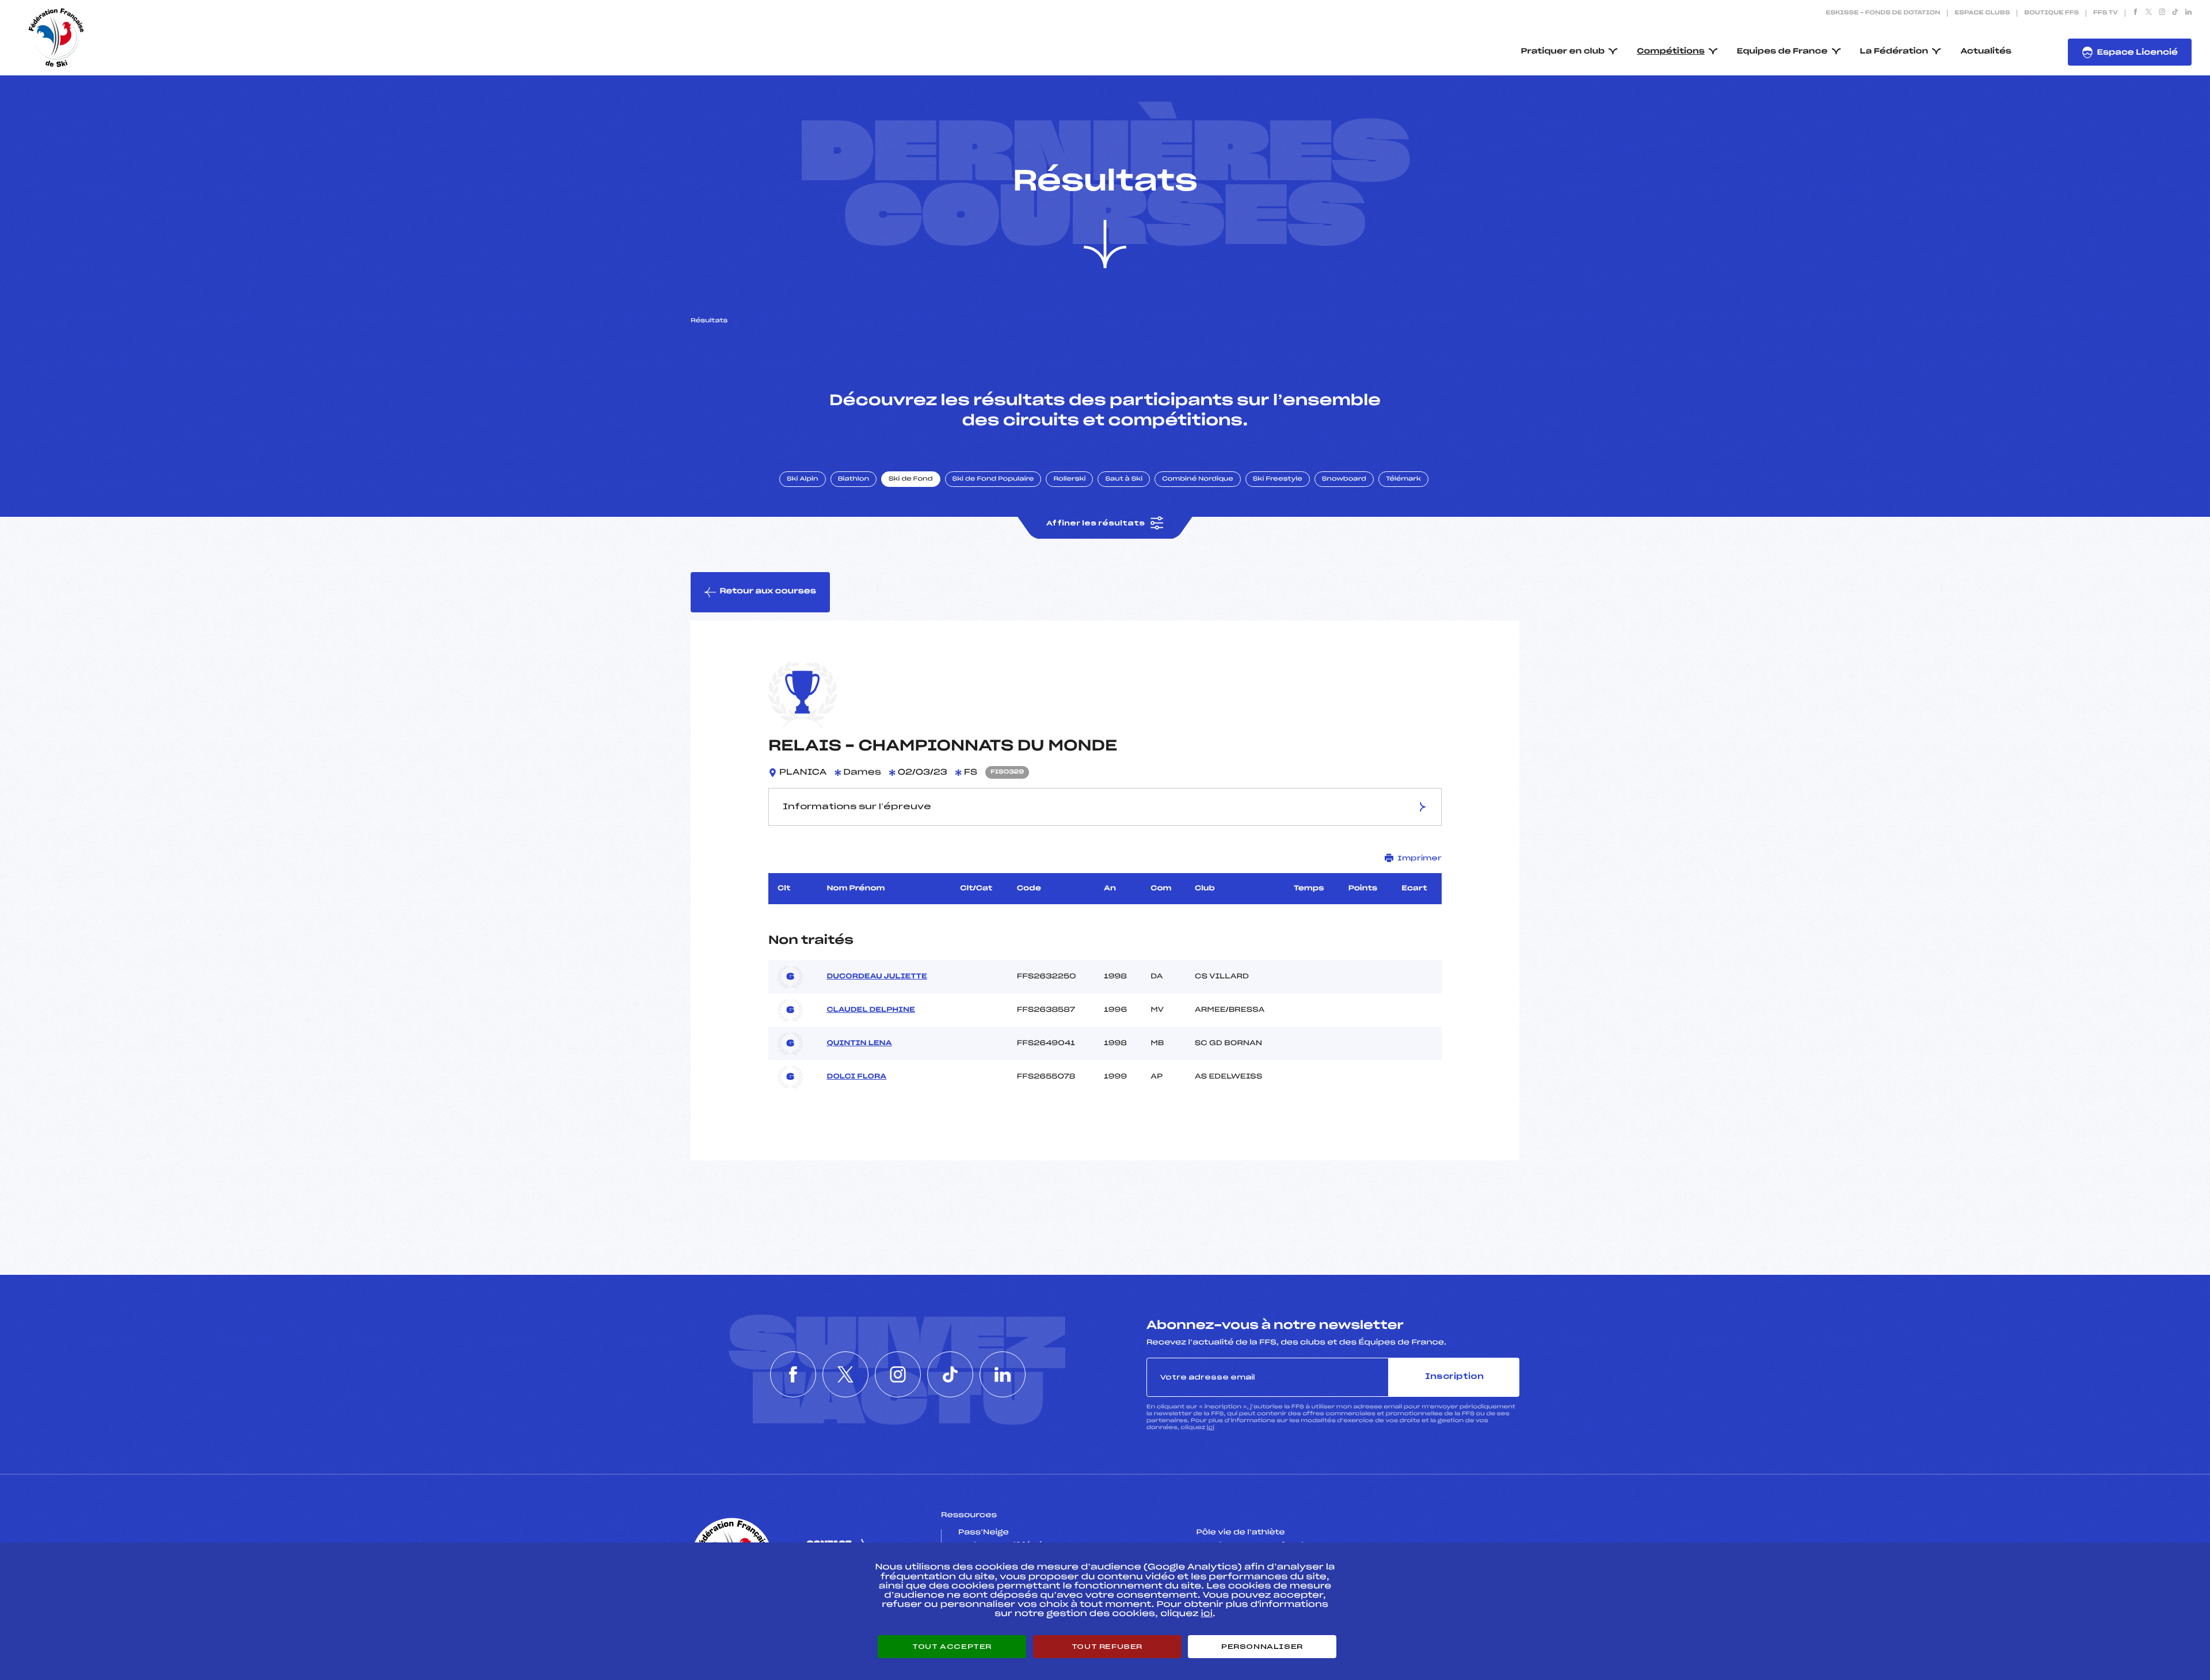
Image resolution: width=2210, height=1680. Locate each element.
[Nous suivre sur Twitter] (2149, 13)
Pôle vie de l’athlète (1241, 1533)
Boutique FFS (2051, 13)
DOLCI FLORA (856, 1077)
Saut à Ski (1124, 479)
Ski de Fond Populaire (993, 479)
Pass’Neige (984, 1533)
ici (1211, 1428)
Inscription (1454, 1377)
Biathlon (853, 479)
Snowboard (1344, 479)
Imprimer (1420, 858)
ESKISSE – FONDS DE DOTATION (1883, 13)
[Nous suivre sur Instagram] (2162, 13)
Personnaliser (1262, 1647)
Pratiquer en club (1563, 52)
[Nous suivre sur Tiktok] (2175, 13)
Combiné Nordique (1198, 479)
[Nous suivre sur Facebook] (2135, 13)
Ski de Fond (911, 479)
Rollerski (1069, 479)
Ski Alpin (803, 479)
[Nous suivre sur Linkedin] (2188, 13)
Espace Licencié (2137, 53)
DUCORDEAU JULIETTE (877, 977)
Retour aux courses (768, 591)
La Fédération (1894, 52)
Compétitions (1671, 52)
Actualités (1986, 52)
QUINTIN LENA (859, 1043)
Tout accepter (952, 1647)
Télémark (1403, 479)
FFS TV (2106, 13)
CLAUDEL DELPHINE (871, 1010)
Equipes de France (1782, 52)
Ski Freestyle (1278, 479)
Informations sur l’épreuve (857, 807)
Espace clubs (1982, 13)
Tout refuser (1107, 1647)
